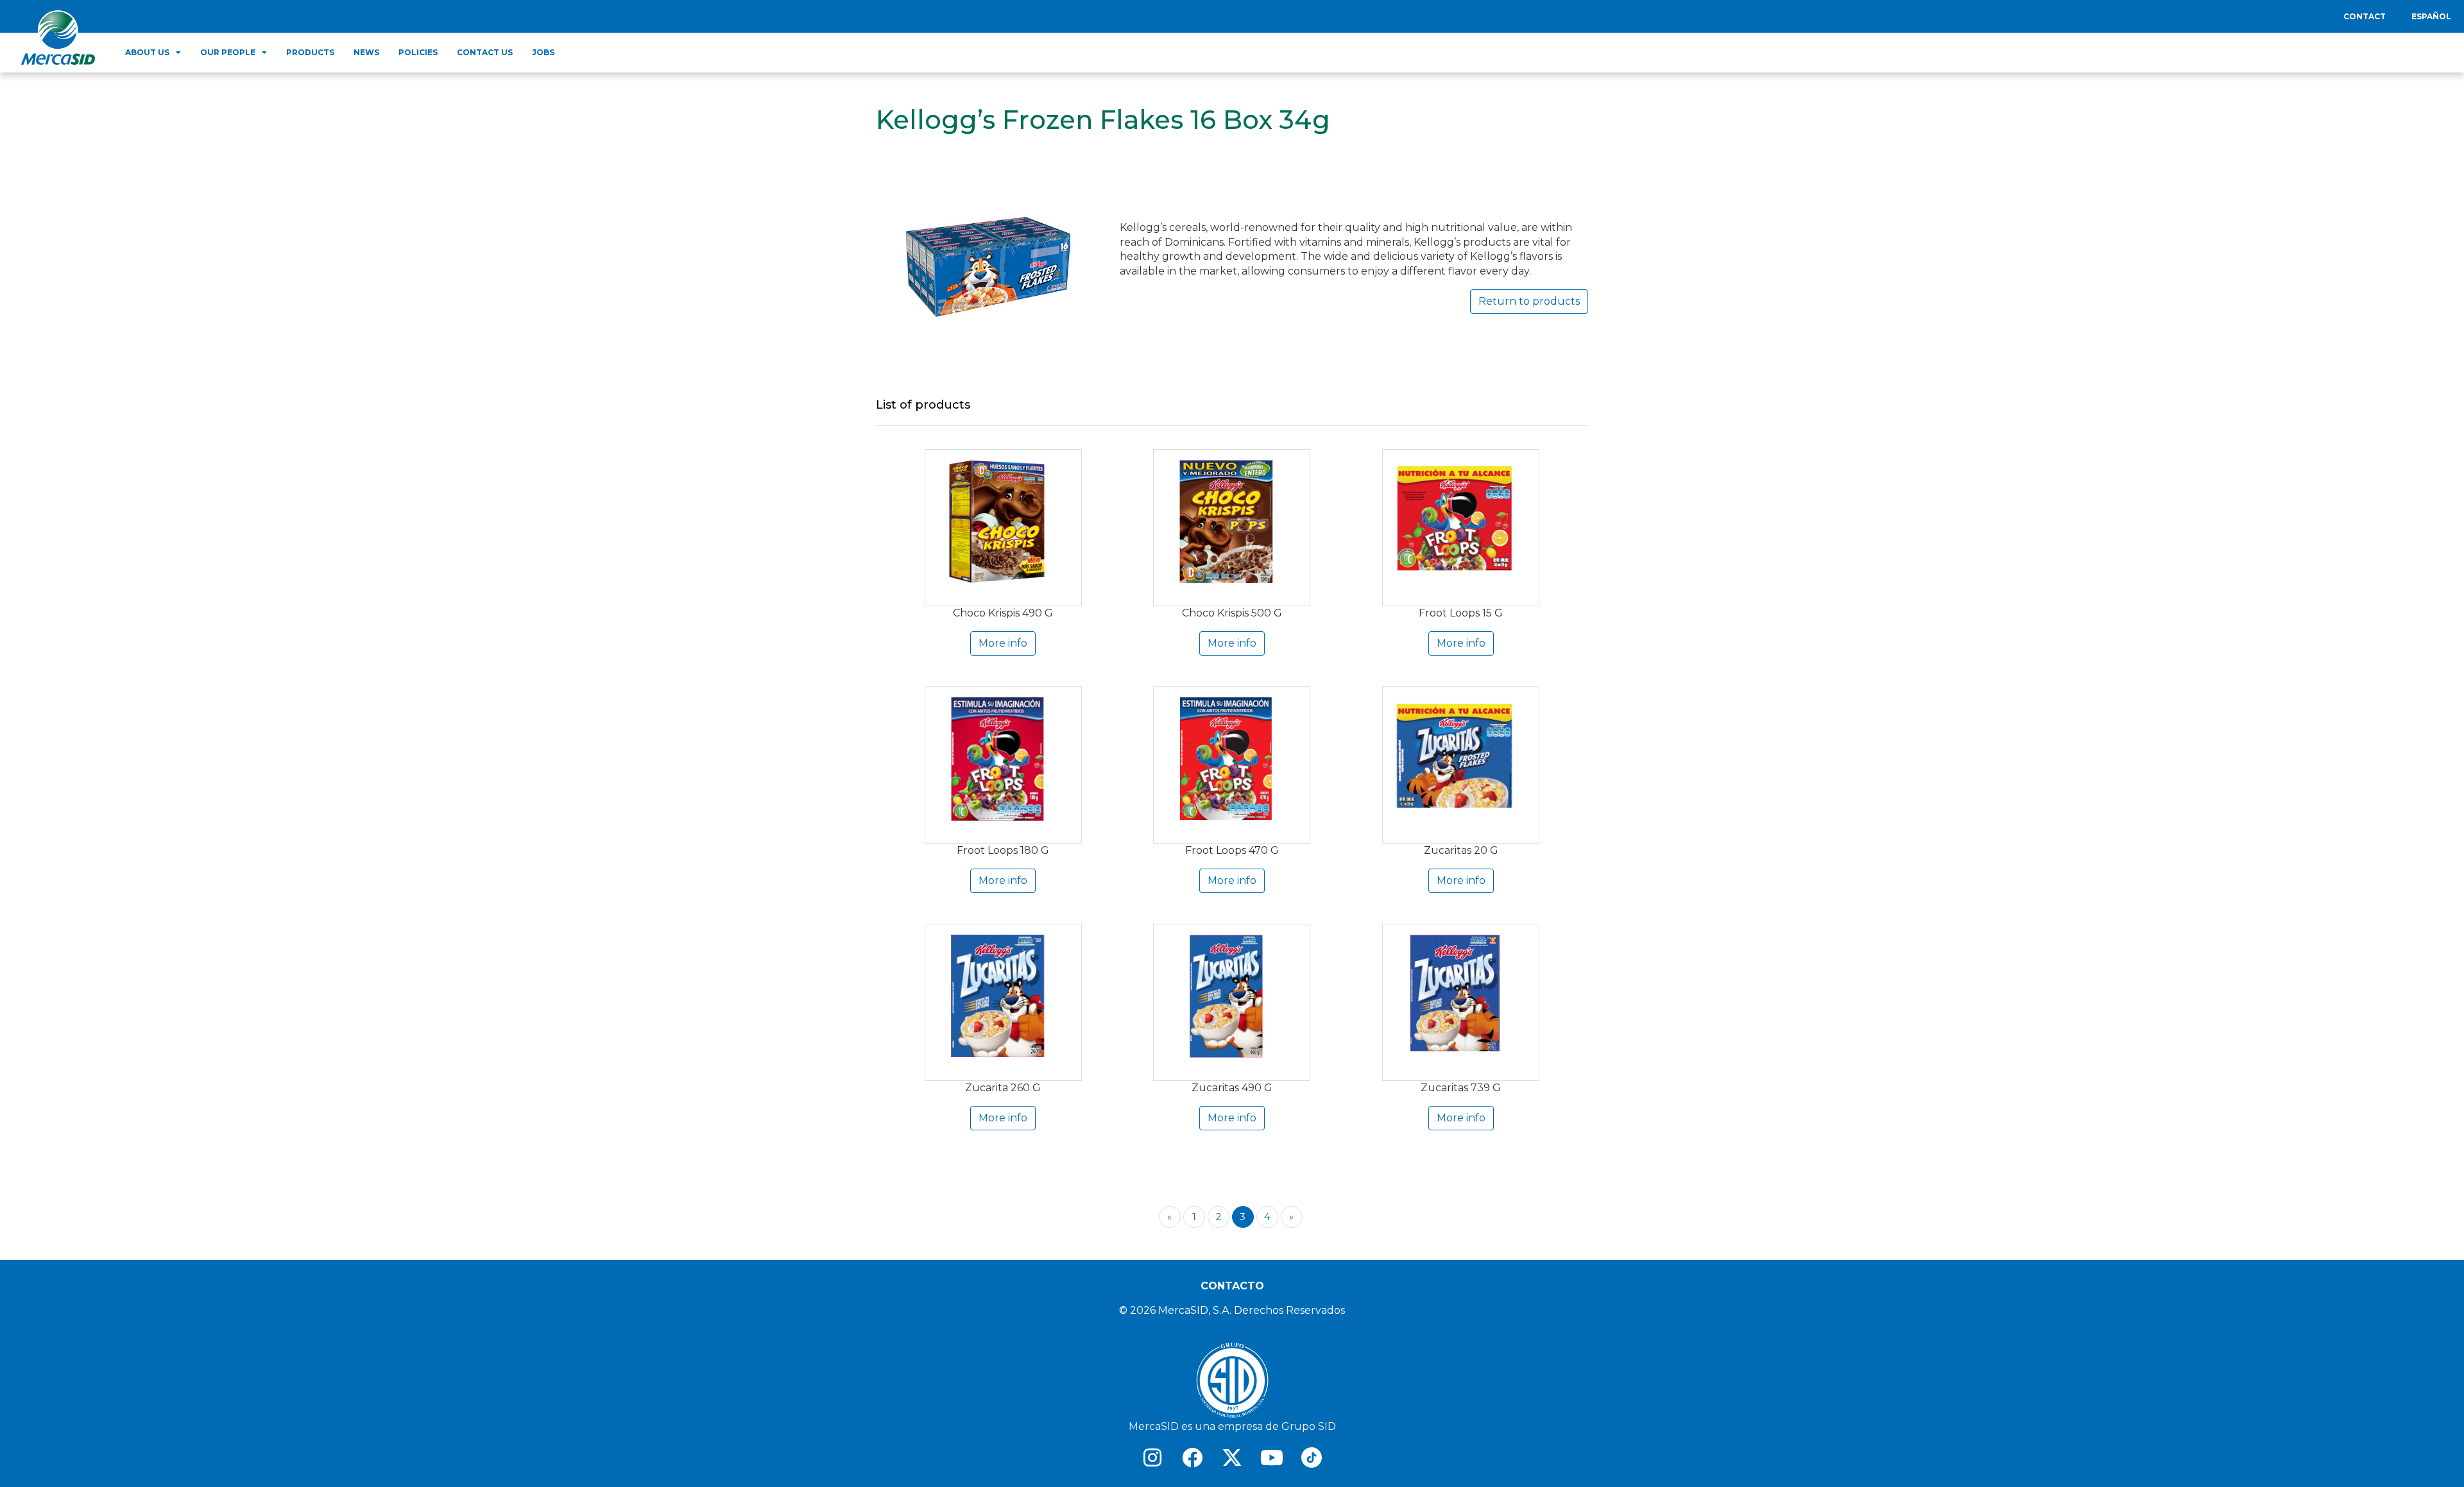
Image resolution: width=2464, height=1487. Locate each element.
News (366, 52)
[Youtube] (1272, 1457)
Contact (2365, 16)
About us (147, 52)
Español (2431, 16)
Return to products (1529, 301)
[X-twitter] (1232, 1457)
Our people (228, 52)
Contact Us (485, 52)
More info (1003, 643)
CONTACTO (1232, 1286)
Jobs (543, 52)
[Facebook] (1192, 1457)
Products (310, 52)
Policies (418, 52)
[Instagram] (1152, 1457)
